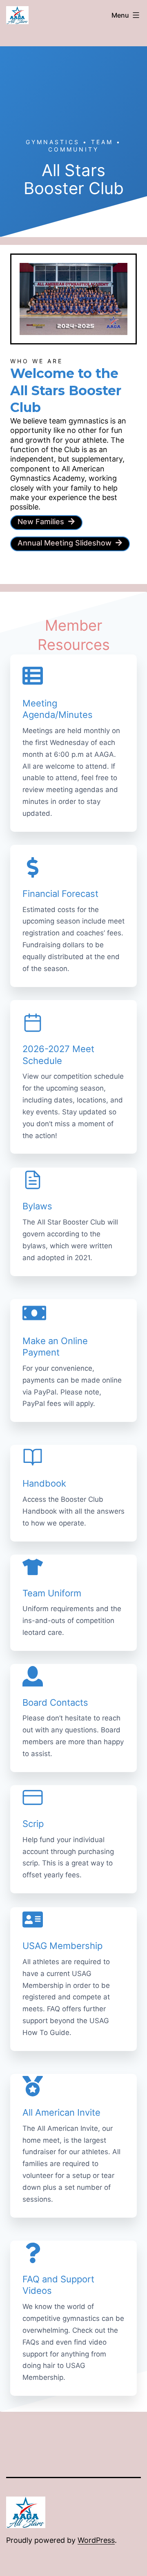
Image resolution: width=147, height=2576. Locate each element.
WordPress (96, 2540)
